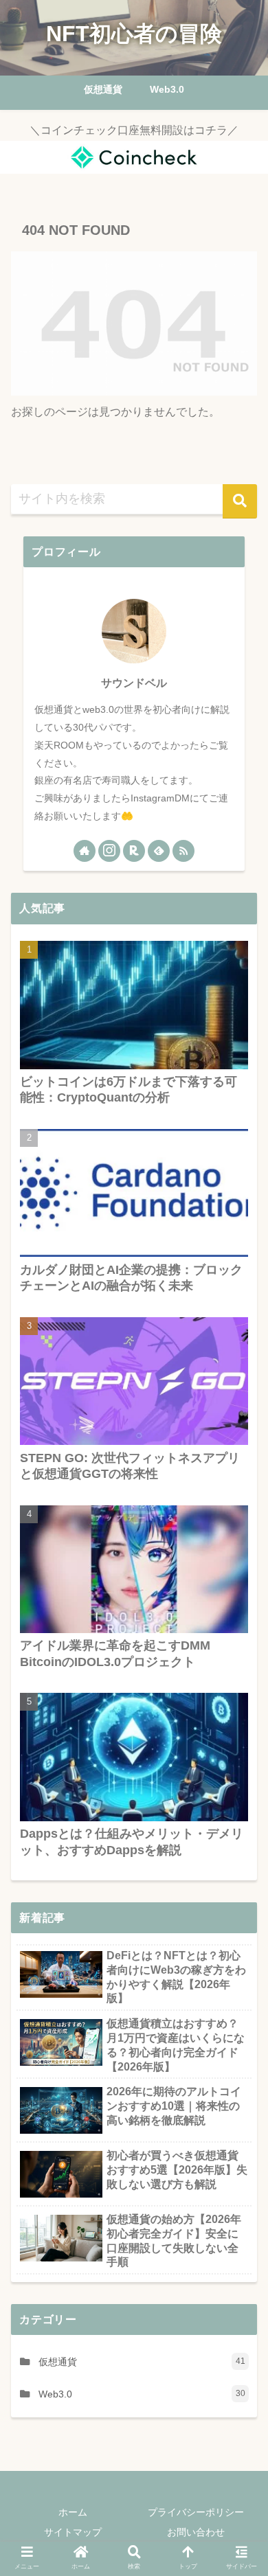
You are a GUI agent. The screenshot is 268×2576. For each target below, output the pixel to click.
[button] (240, 501)
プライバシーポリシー (196, 2512)
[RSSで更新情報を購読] (183, 851)
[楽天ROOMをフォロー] (134, 851)
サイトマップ (73, 2532)
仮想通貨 (142, 2362)
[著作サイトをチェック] (85, 851)
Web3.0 (142, 2394)
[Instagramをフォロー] (109, 851)
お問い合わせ (196, 2532)
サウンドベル (134, 683)
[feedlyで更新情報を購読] (159, 851)
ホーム (73, 2512)
